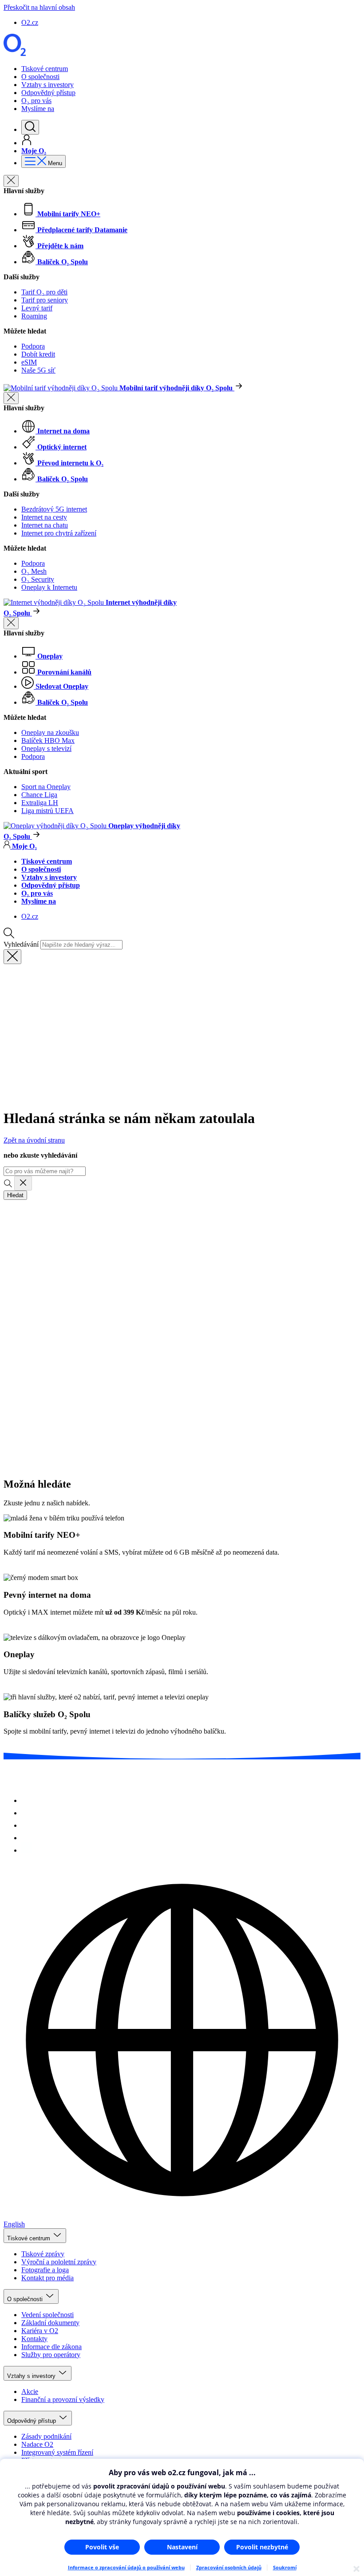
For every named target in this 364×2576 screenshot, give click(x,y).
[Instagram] (27, 1800)
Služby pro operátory (51, 2355)
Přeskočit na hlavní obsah (39, 7)
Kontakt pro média (47, 2278)
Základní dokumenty (50, 2323)
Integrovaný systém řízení (57, 2452)
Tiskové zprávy (43, 2254)
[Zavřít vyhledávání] (12, 957)
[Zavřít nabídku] (11, 181)
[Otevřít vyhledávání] (30, 127)
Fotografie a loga (45, 2270)
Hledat (15, 1195)
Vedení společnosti (47, 2315)
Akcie (30, 2391)
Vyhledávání (21, 944)
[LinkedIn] (27, 1850)
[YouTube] (27, 1838)
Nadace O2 (37, 2444)
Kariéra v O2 (40, 2331)
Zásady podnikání (46, 2436)
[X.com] (27, 1825)
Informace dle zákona (51, 2347)
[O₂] (15, 54)
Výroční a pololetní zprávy (59, 2262)
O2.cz (30, 22)
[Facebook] (27, 1813)
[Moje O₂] (27, 143)
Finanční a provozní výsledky (63, 2399)
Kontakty (34, 2339)
